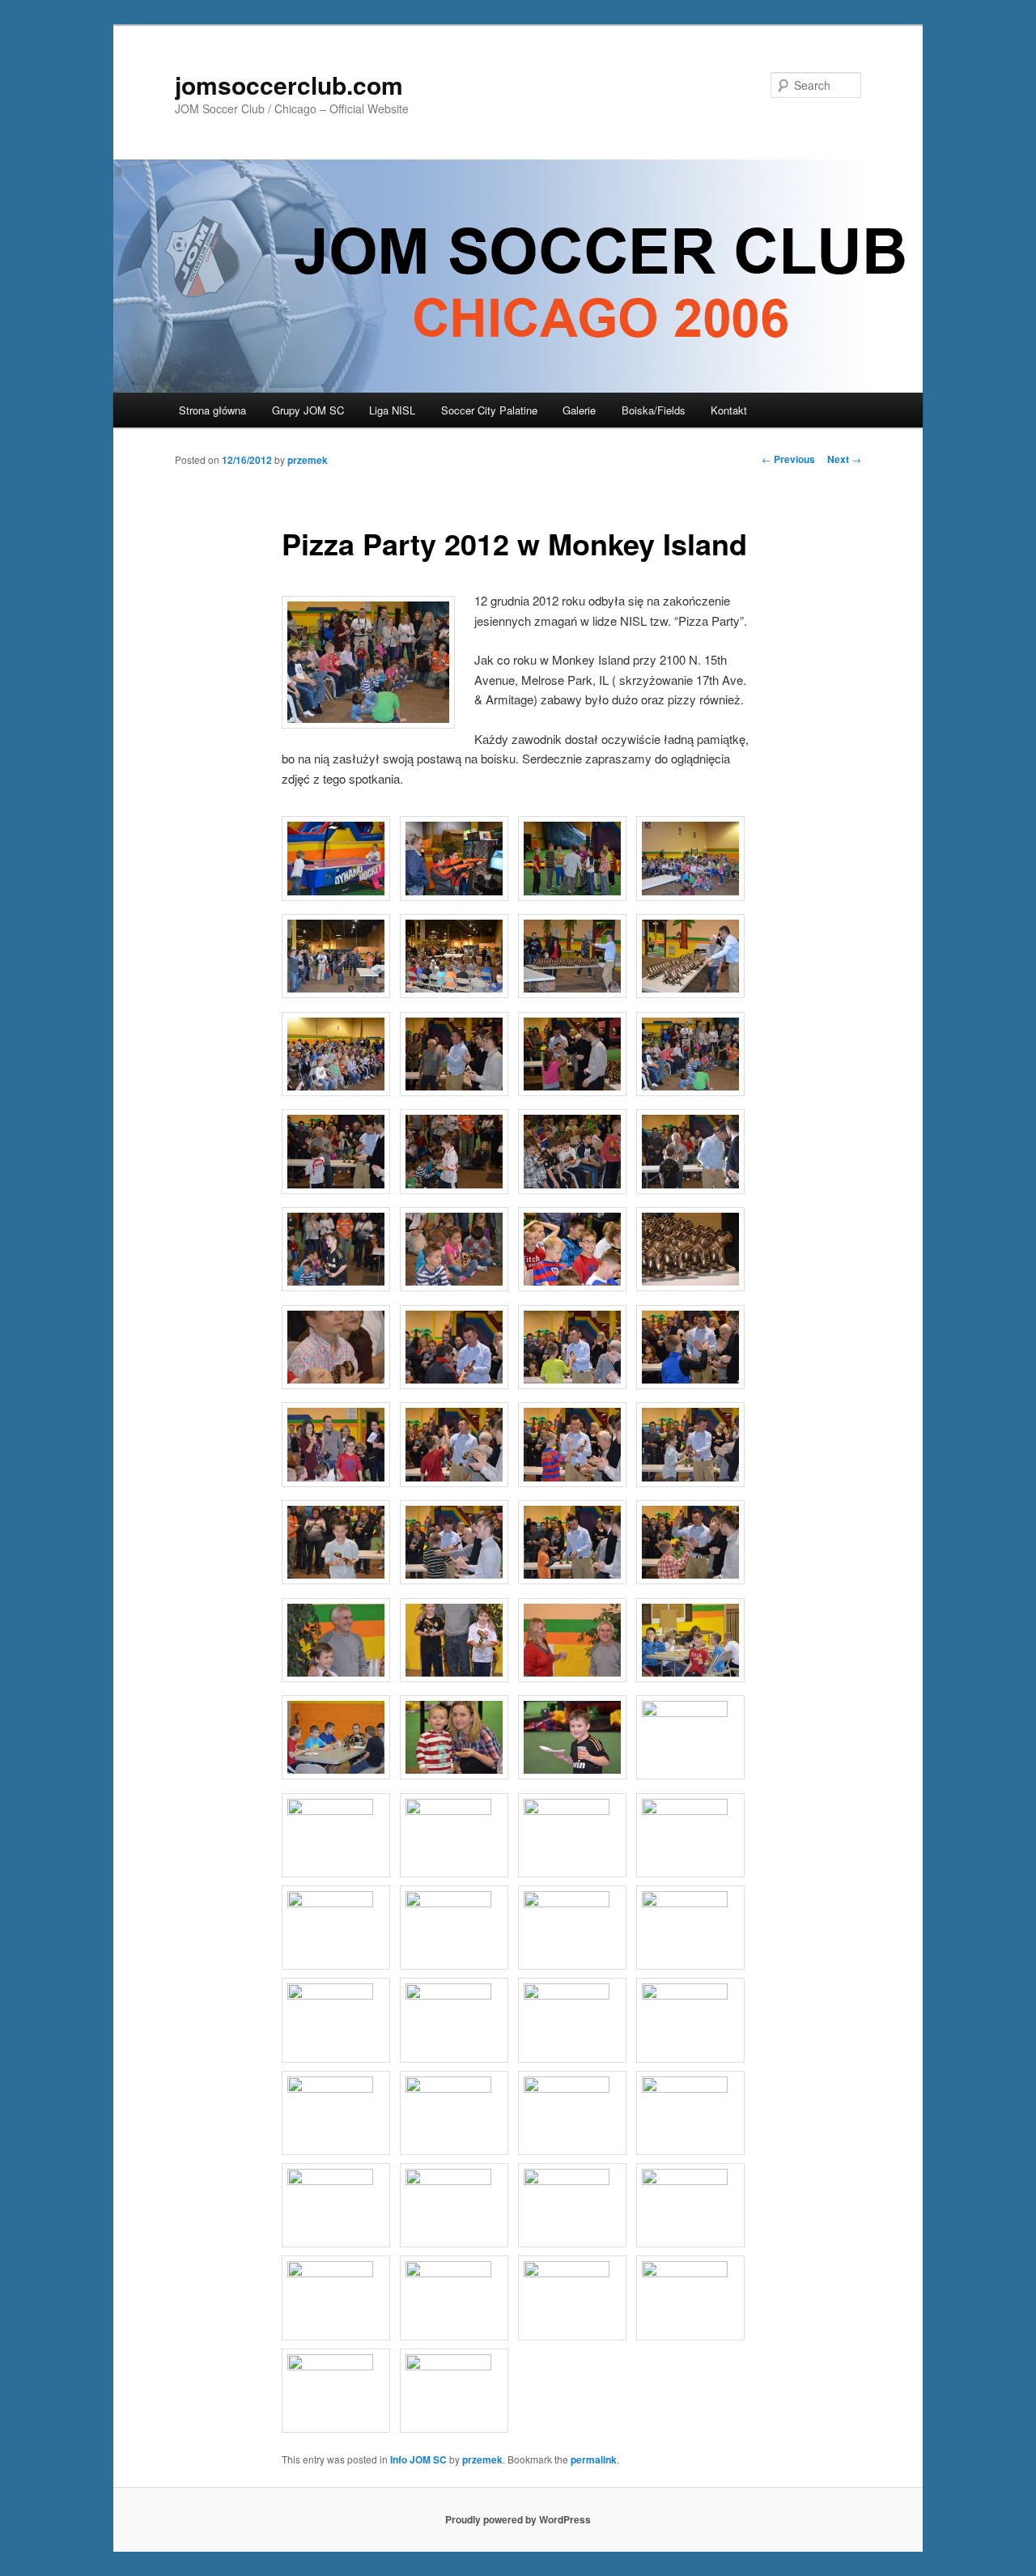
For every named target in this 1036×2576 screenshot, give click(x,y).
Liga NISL (392, 410)
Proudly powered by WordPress (518, 2519)
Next (844, 459)
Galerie (579, 410)
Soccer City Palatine (489, 410)
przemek (308, 460)
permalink (594, 2459)
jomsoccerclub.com (289, 85)
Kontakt (729, 410)
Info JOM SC (418, 2459)
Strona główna (212, 410)
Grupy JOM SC (308, 410)
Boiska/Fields (654, 410)
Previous (788, 459)
